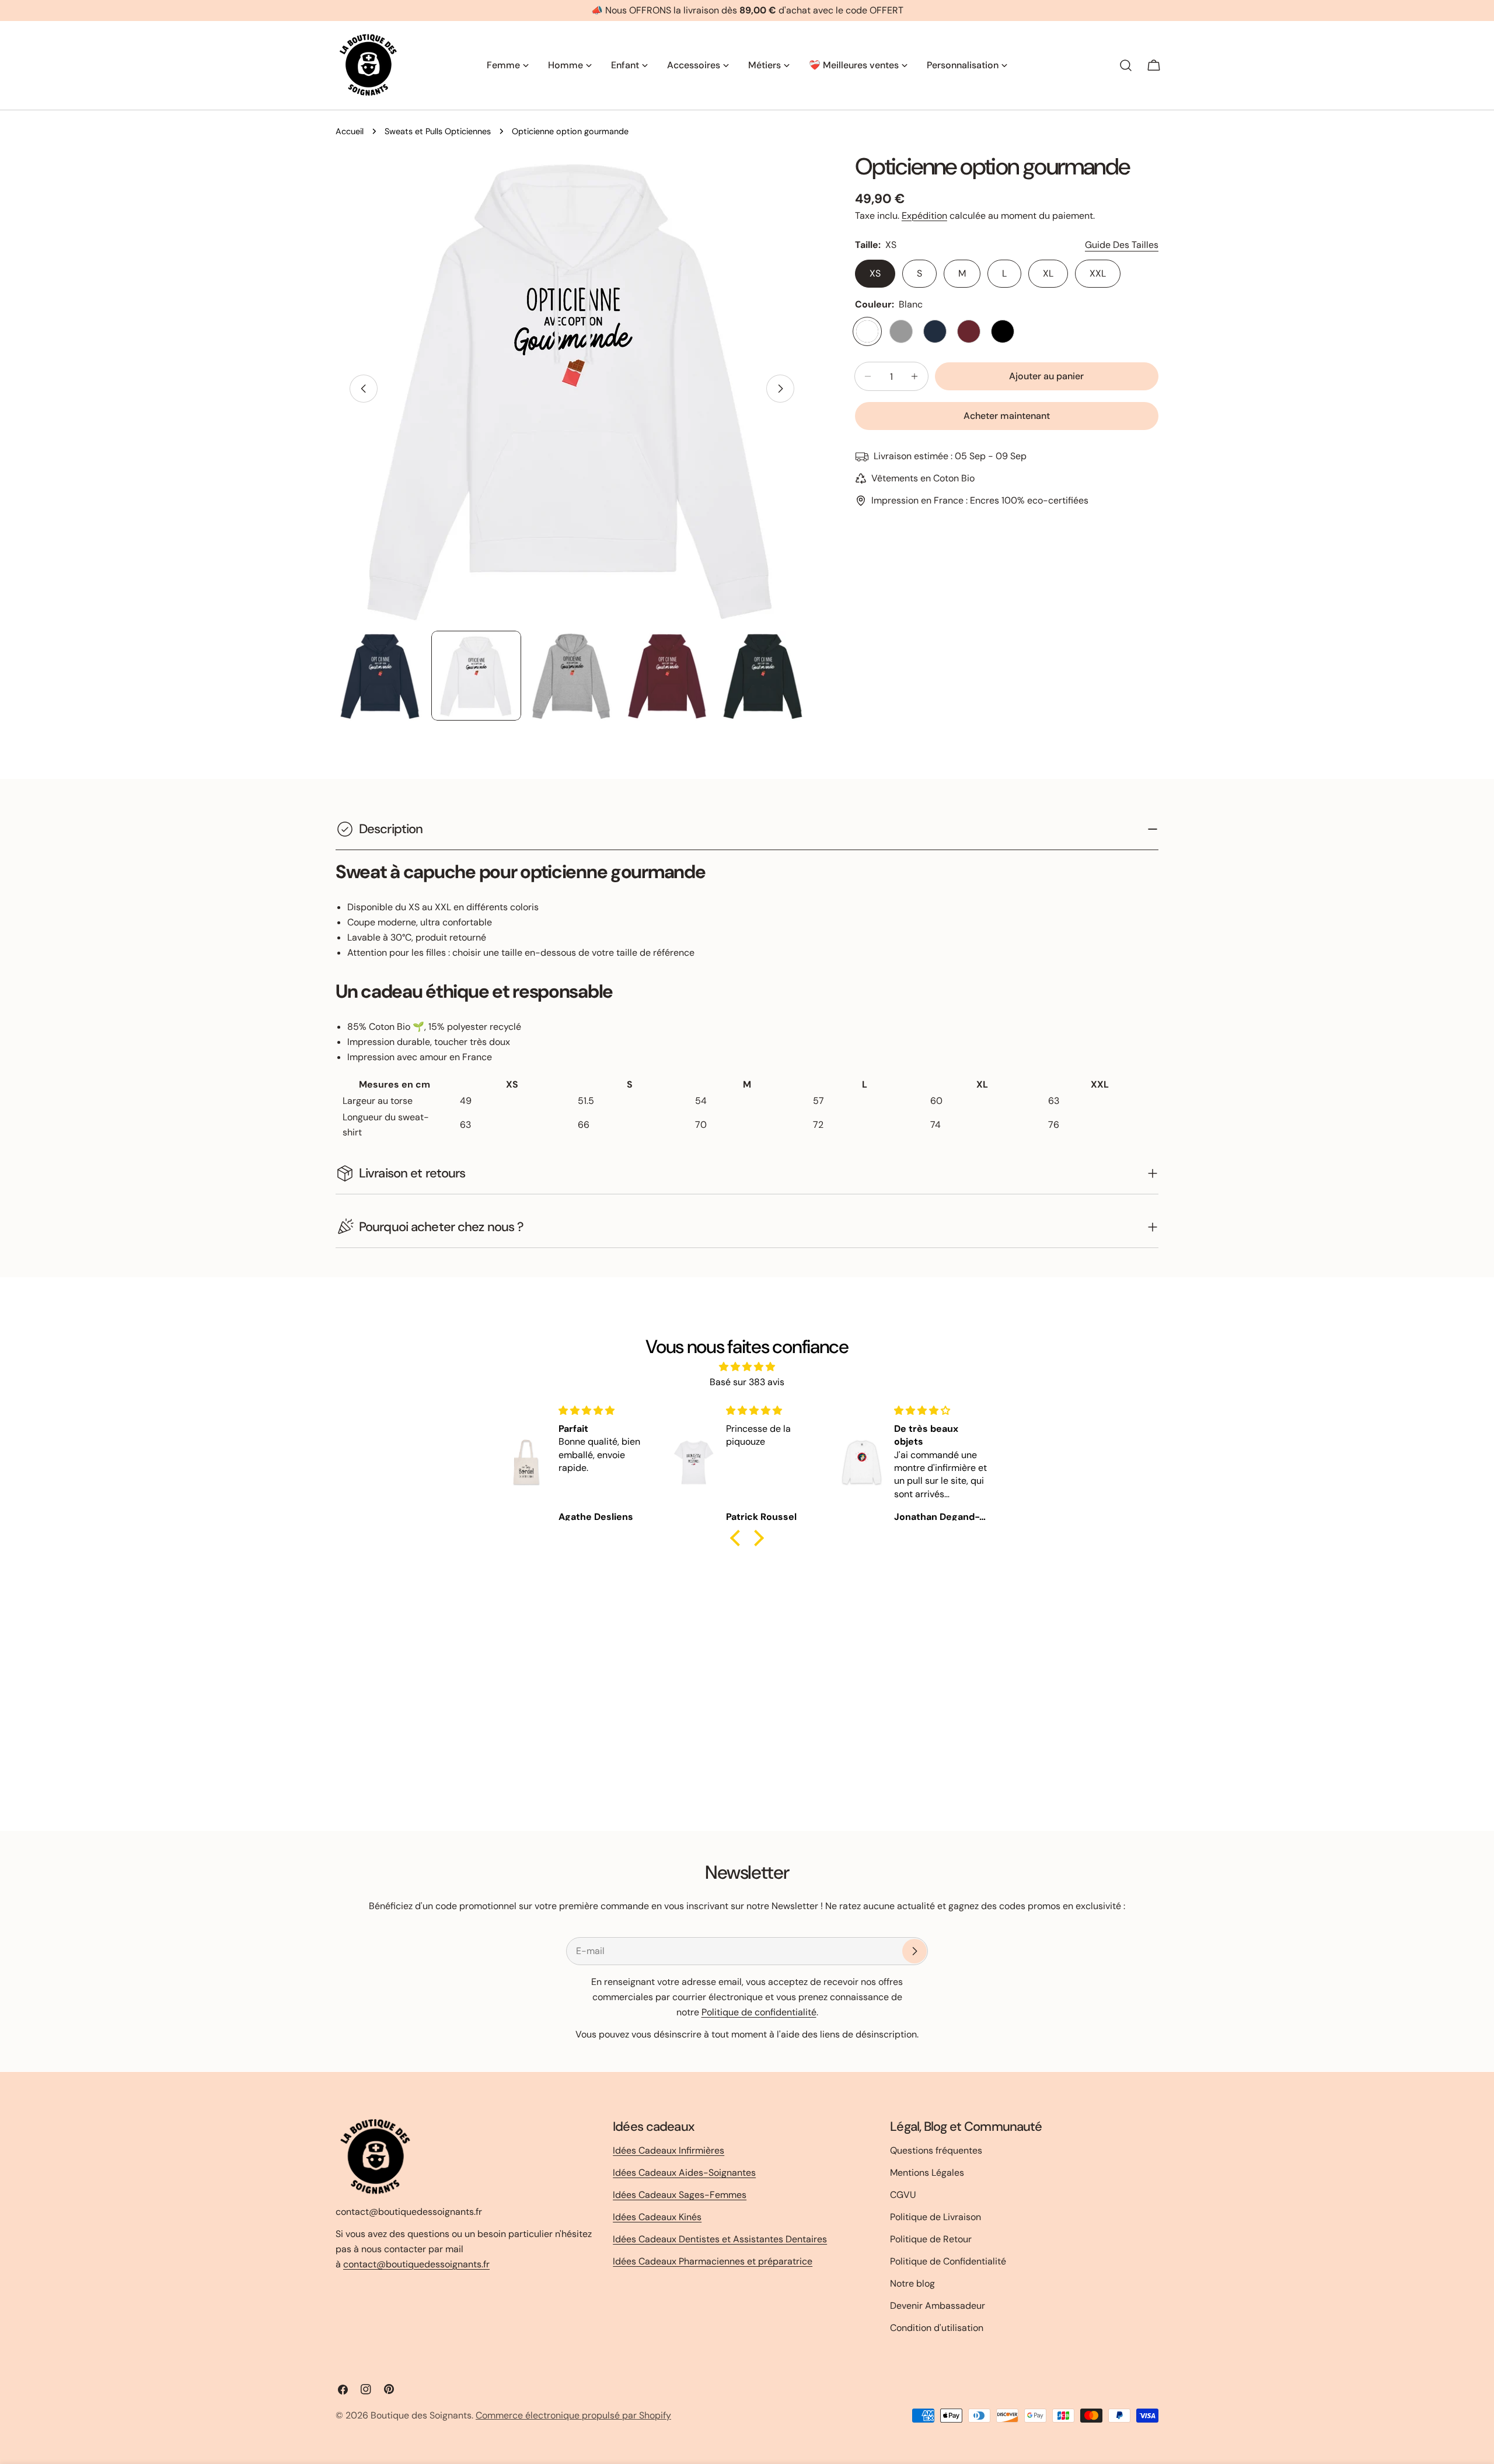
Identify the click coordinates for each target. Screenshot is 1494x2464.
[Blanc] (867, 331)
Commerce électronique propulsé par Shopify (573, 2415)
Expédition (924, 216)
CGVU (903, 2195)
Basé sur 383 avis (747, 1382)
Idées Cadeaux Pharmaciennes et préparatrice (713, 2261)
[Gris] (901, 331)
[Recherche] (1126, 65)
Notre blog (912, 2283)
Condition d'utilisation (937, 2328)
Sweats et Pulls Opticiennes (438, 131)
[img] (747, 1367)
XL (1048, 273)
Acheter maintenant (1007, 416)
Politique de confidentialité (759, 2012)
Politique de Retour (931, 2239)
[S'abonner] (914, 1951)
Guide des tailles (1122, 245)
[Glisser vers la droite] (780, 389)
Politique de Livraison (936, 2217)
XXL (1098, 273)
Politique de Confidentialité (948, 2261)
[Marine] (935, 331)
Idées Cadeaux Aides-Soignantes (684, 2173)
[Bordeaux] (969, 331)
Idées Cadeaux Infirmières (669, 2150)
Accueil (350, 131)
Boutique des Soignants (421, 2415)
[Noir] (1003, 331)
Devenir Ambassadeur (938, 2306)
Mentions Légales (927, 2173)
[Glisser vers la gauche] (364, 389)
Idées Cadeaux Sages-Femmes (680, 2195)
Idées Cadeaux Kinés (657, 2217)
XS (875, 273)
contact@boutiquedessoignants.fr (416, 2264)
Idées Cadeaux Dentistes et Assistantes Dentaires (720, 2239)
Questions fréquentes (936, 2150)
